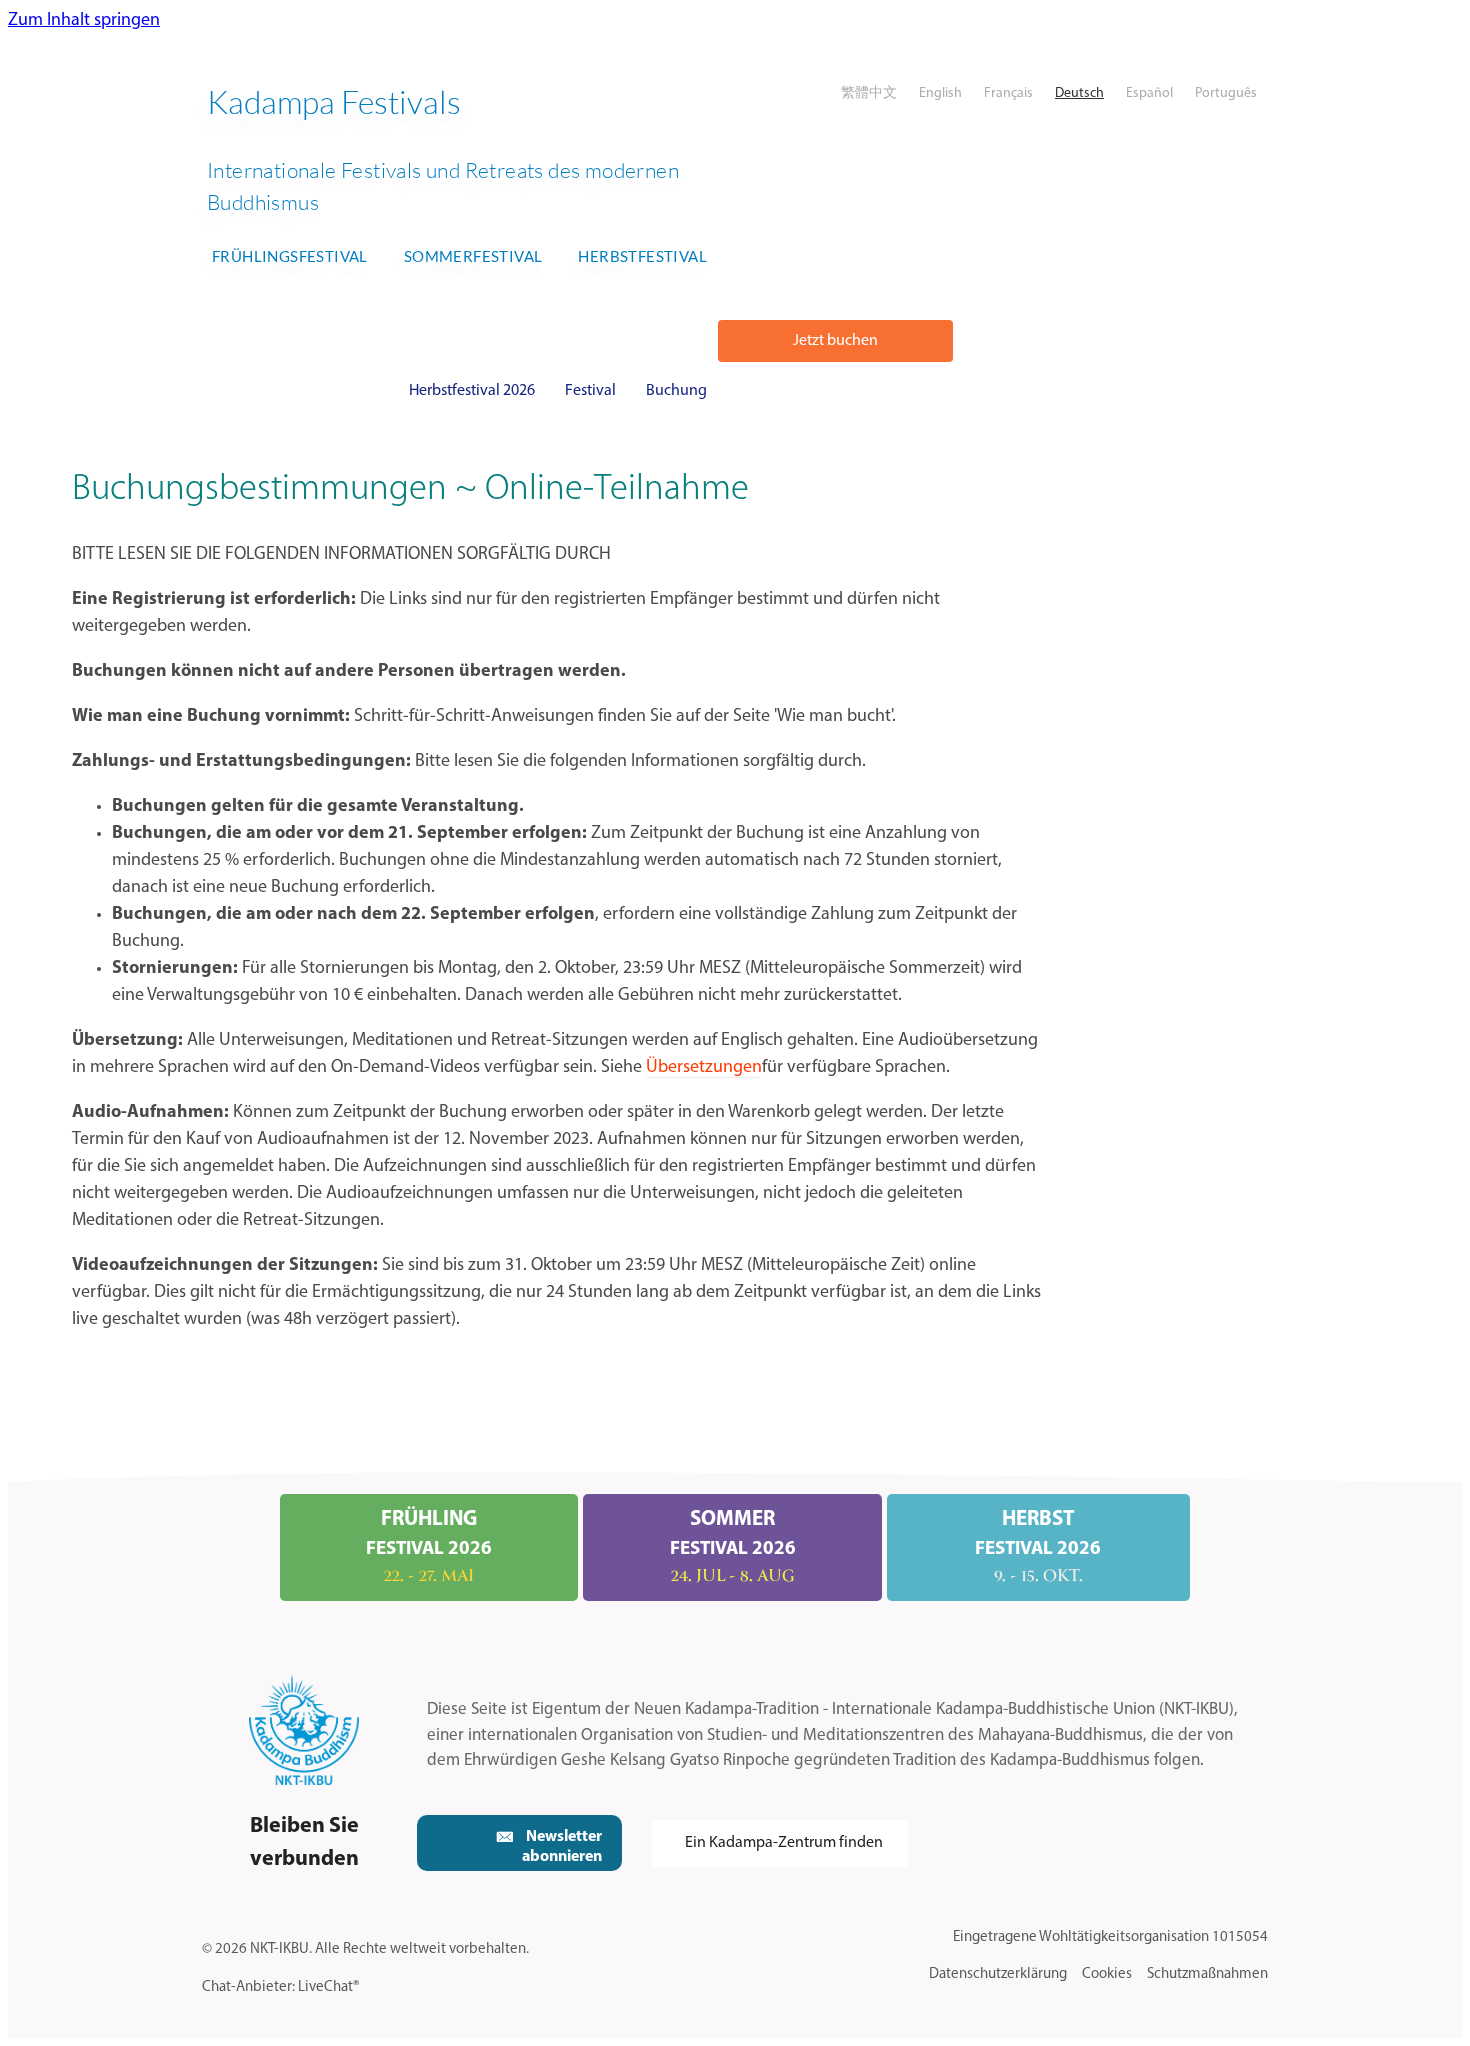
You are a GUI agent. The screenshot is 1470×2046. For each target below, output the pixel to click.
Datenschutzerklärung (998, 1974)
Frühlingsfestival (290, 256)
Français (1008, 93)
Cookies (1107, 1974)
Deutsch (1079, 93)
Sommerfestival (473, 256)
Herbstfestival (642, 256)
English (940, 93)
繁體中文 (869, 93)
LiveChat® (328, 1987)
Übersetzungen (704, 1068)
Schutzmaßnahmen (1207, 1974)
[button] (835, 341)
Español (1149, 93)
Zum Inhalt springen (84, 21)
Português (1226, 93)
